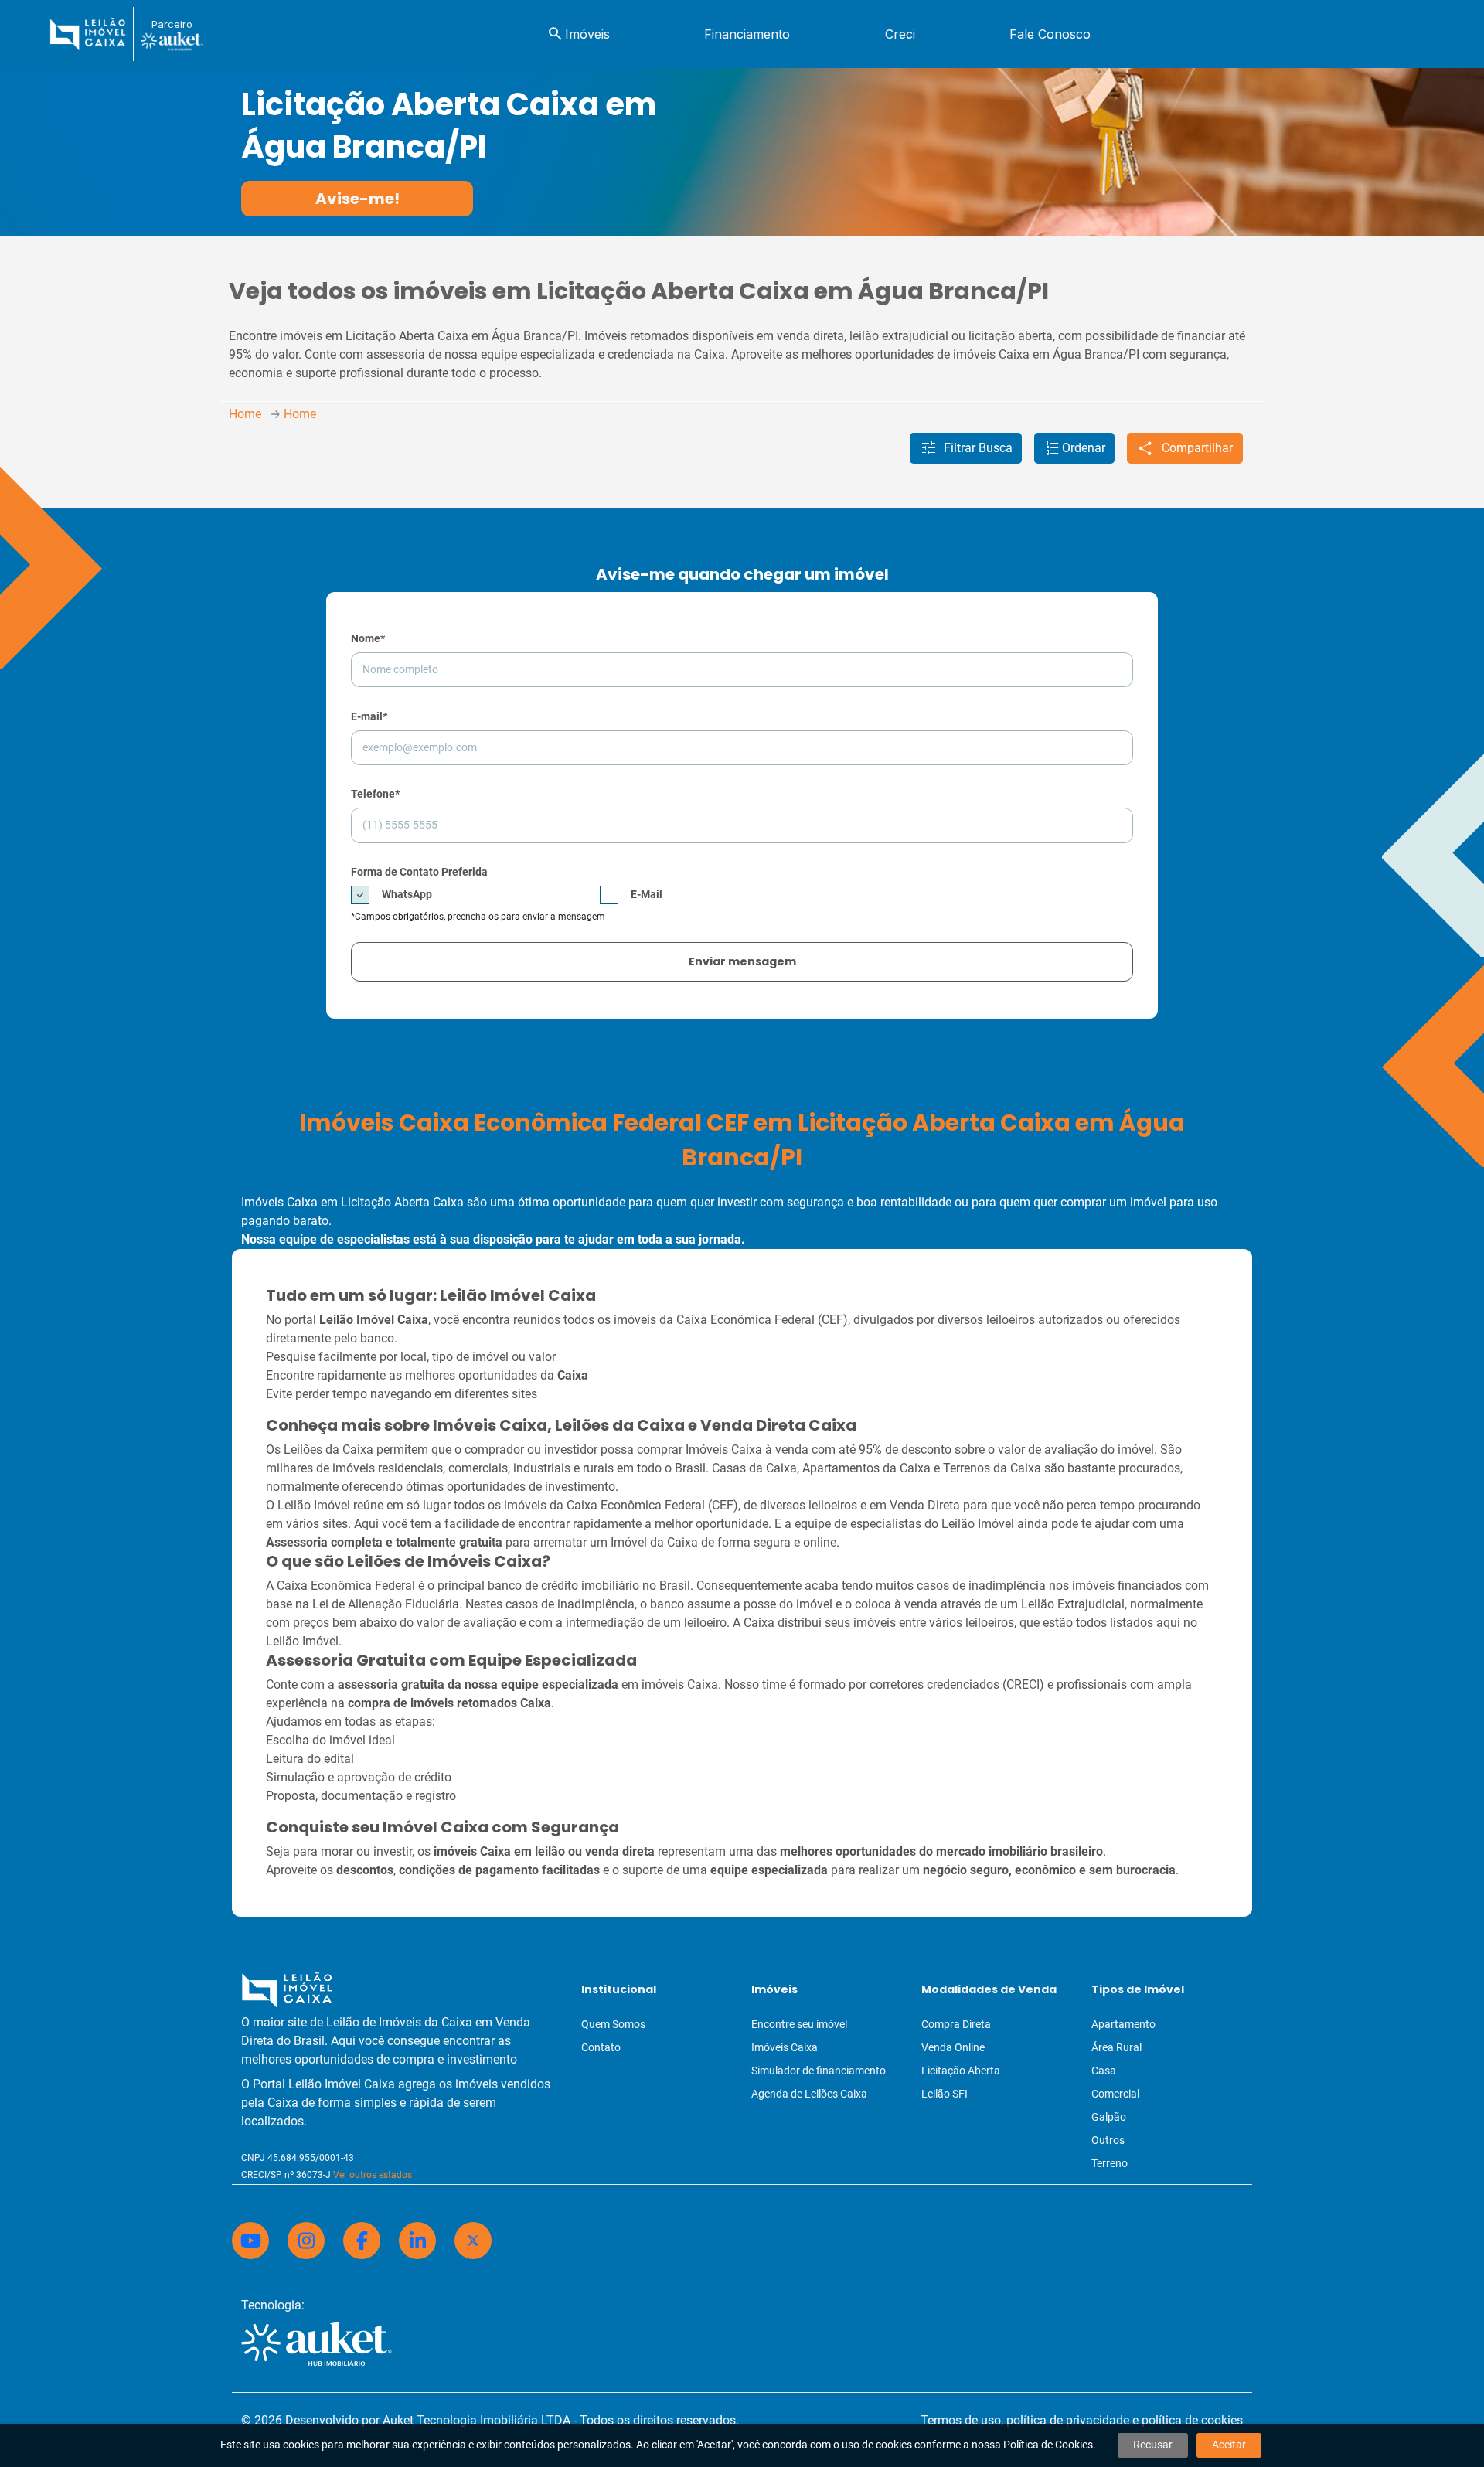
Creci (900, 34)
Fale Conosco (1050, 34)
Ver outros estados (373, 2175)
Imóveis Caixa (785, 2047)
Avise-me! (357, 199)
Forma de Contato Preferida (419, 872)
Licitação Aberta (961, 2071)
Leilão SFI (945, 2094)
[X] (473, 2241)
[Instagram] (306, 2241)
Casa (1104, 2071)
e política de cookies (1188, 2420)
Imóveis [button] (578, 34)
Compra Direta (956, 2024)
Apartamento (1123, 2024)
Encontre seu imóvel (799, 2024)
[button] (966, 448)
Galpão (1109, 2117)
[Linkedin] (417, 2241)
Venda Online (953, 2047)
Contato (601, 2047)
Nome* (368, 638)
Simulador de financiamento (819, 2071)
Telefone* (375, 794)
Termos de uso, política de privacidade (1025, 2420)
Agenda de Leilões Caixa (809, 2094)
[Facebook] (362, 2241)
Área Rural (1116, 2047)
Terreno (1110, 2163)
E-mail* (369, 716)
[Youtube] (250, 2241)
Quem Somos (613, 2024)
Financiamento (747, 34)
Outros (1108, 2140)
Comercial (1115, 2094)
